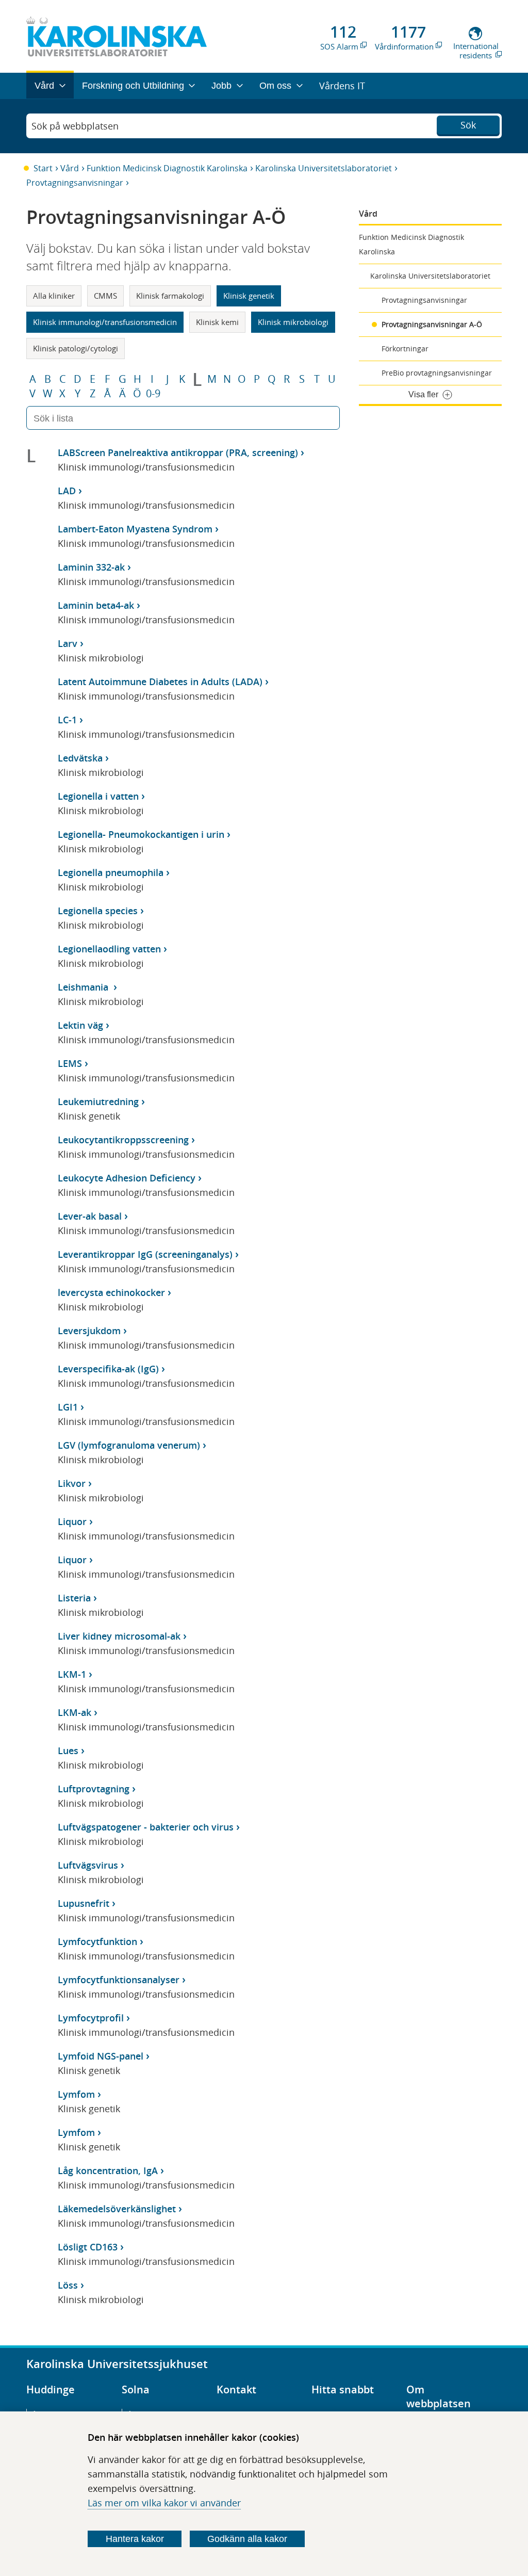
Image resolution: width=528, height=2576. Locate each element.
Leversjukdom (89, 1331)
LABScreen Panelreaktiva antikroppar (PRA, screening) (178, 452)
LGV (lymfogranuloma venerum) (129, 1445)
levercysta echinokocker (111, 1292)
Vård (70, 168)
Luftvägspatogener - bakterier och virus (146, 1827)
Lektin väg (80, 1025)
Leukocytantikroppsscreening (123, 1140)
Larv (68, 643)
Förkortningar (405, 349)
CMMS (105, 296)
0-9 (153, 394)
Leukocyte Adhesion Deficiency (127, 1178)
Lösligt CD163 (88, 2247)
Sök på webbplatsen (75, 126)
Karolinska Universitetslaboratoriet (324, 168)
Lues (68, 1751)
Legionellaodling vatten (109, 949)
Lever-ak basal (90, 1216)
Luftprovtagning (94, 1789)
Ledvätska (80, 758)
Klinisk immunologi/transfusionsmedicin (105, 322)
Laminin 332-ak (91, 567)
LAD (67, 491)
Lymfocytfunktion (97, 1941)
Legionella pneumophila (111, 872)
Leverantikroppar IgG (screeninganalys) (145, 1254)
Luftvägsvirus (88, 1865)
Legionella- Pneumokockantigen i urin (141, 834)
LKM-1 (72, 1674)
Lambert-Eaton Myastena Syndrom (135, 529)
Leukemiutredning (98, 1101)
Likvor (72, 1483)
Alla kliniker (54, 296)
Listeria (74, 1598)
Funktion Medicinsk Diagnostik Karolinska (167, 168)
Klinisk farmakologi (170, 296)
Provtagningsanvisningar (75, 183)
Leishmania (84, 987)
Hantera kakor (135, 2539)
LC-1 (67, 720)
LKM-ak (75, 1712)
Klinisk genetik (249, 296)
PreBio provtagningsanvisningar (437, 373)
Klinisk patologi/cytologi (76, 348)
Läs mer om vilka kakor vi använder (164, 2503)
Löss (68, 2285)
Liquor (72, 1521)
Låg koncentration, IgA (108, 2170)
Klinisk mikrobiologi (293, 322)
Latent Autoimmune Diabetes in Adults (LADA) (160, 682)
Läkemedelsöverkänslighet (117, 2209)
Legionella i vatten (98, 796)
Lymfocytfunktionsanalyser (119, 1980)
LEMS (70, 1063)
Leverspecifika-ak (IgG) (108, 1369)
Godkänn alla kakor (247, 2539)
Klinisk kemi (217, 322)
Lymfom (76, 2094)
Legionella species (98, 911)
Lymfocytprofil (91, 2018)
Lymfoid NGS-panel (101, 2056)
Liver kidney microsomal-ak (119, 1636)
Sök (468, 125)
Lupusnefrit (84, 1903)
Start (43, 168)
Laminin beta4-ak (96, 605)
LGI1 (68, 1407)
